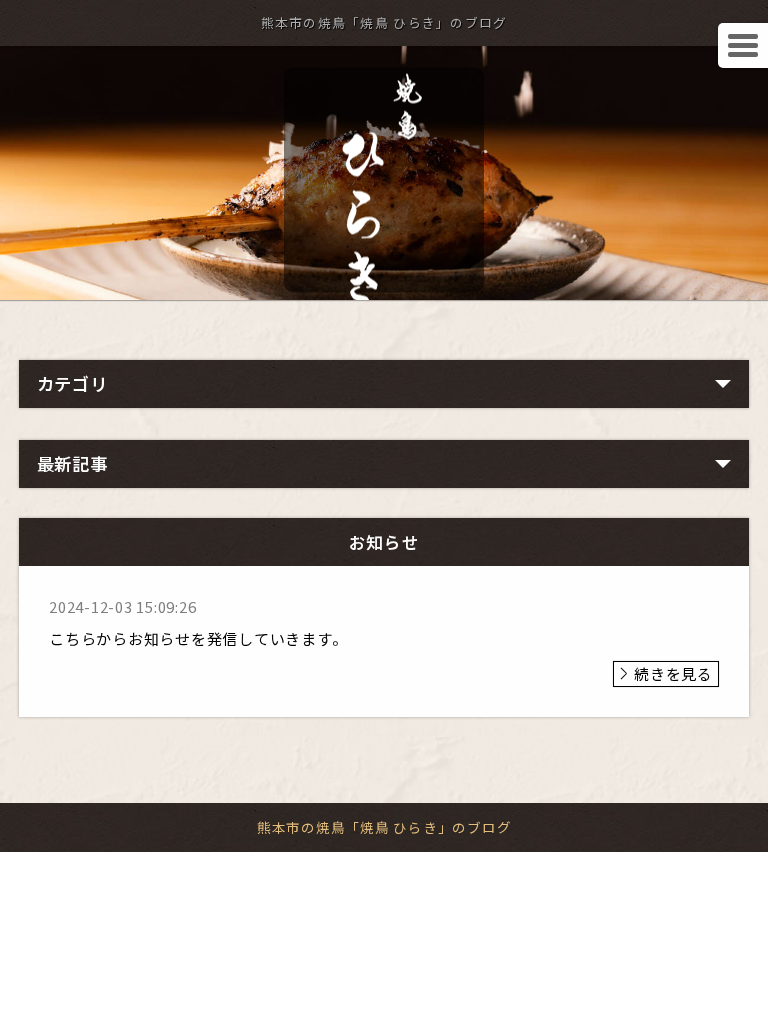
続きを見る (673, 673)
